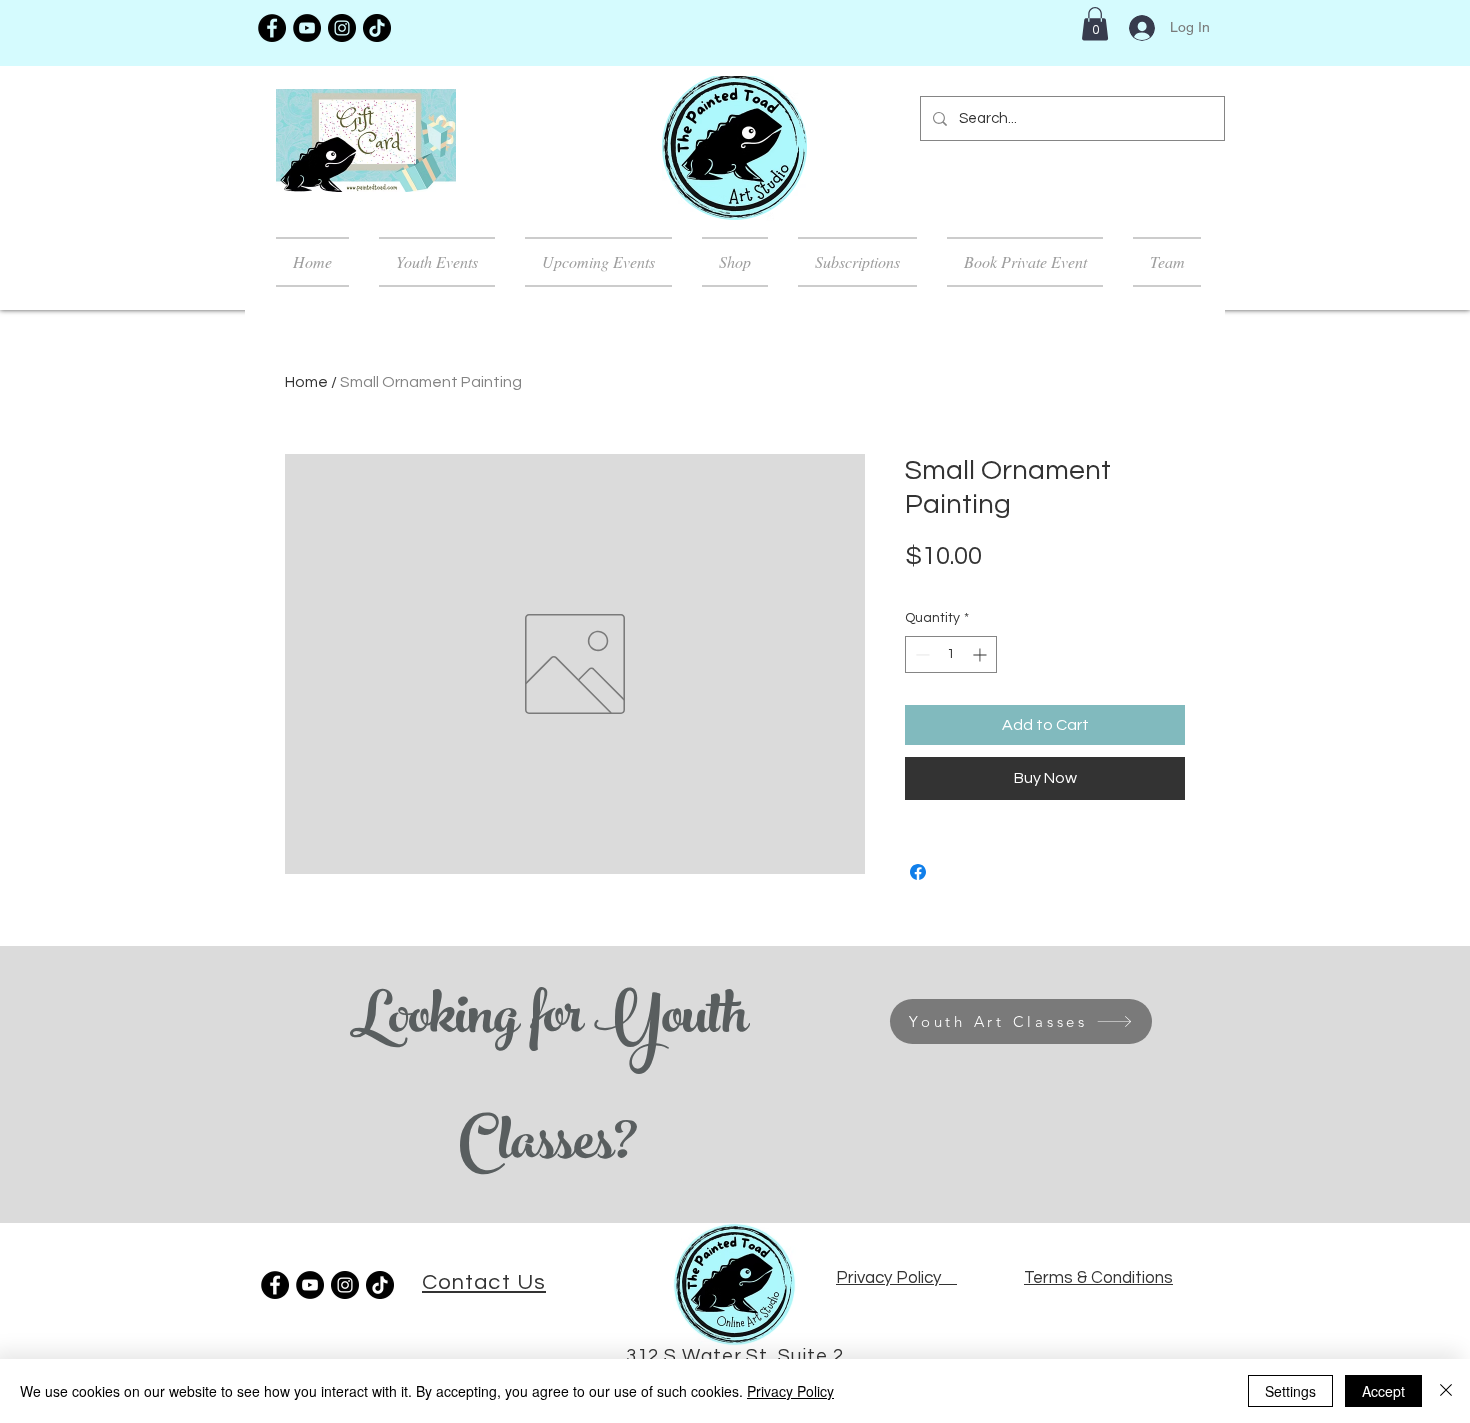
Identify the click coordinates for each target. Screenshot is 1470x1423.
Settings (1290, 1391)
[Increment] (981, 654)
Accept (1383, 1391)
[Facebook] (272, 28)
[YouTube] (307, 28)
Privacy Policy (790, 1391)
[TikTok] (377, 28)
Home (306, 382)
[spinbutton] (951, 654)
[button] (1095, 23)
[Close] (1446, 1391)
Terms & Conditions (1098, 1278)
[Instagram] (342, 28)
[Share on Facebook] (918, 872)
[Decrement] (920, 654)
